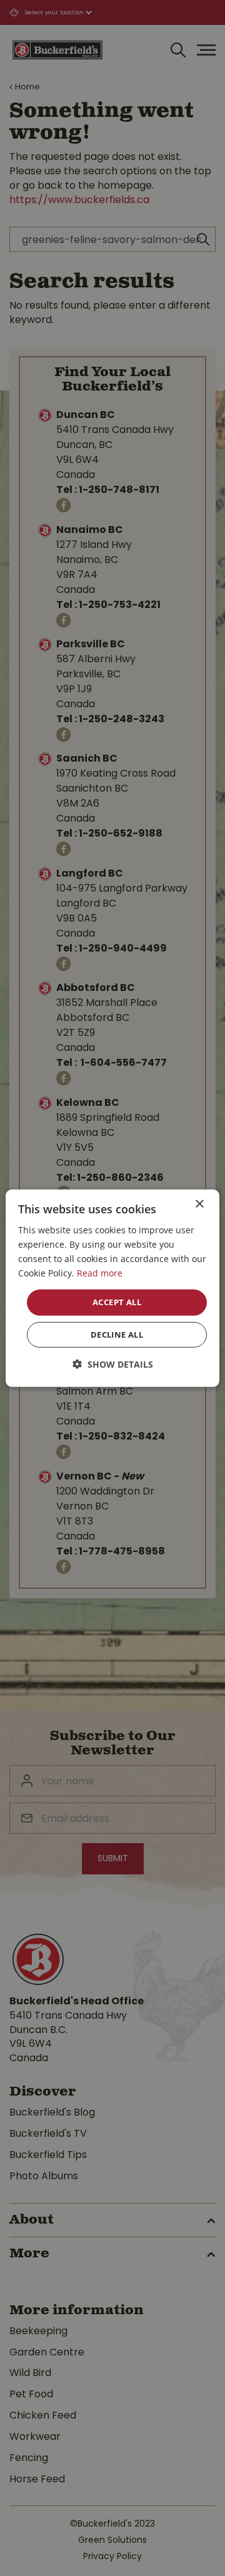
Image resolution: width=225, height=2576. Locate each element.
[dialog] (112, 1288)
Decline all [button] (117, 1335)
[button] (113, 1364)
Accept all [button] (117, 1302)
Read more (100, 1273)
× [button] (199, 1204)
